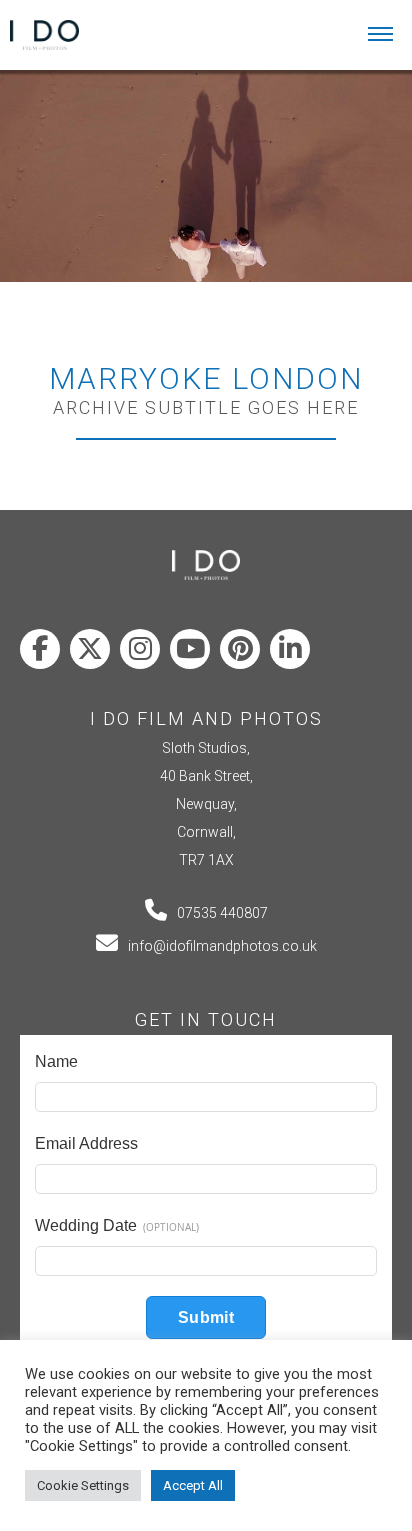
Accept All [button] (193, 1485)
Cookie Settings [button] (83, 1485)
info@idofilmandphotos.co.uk (222, 946)
